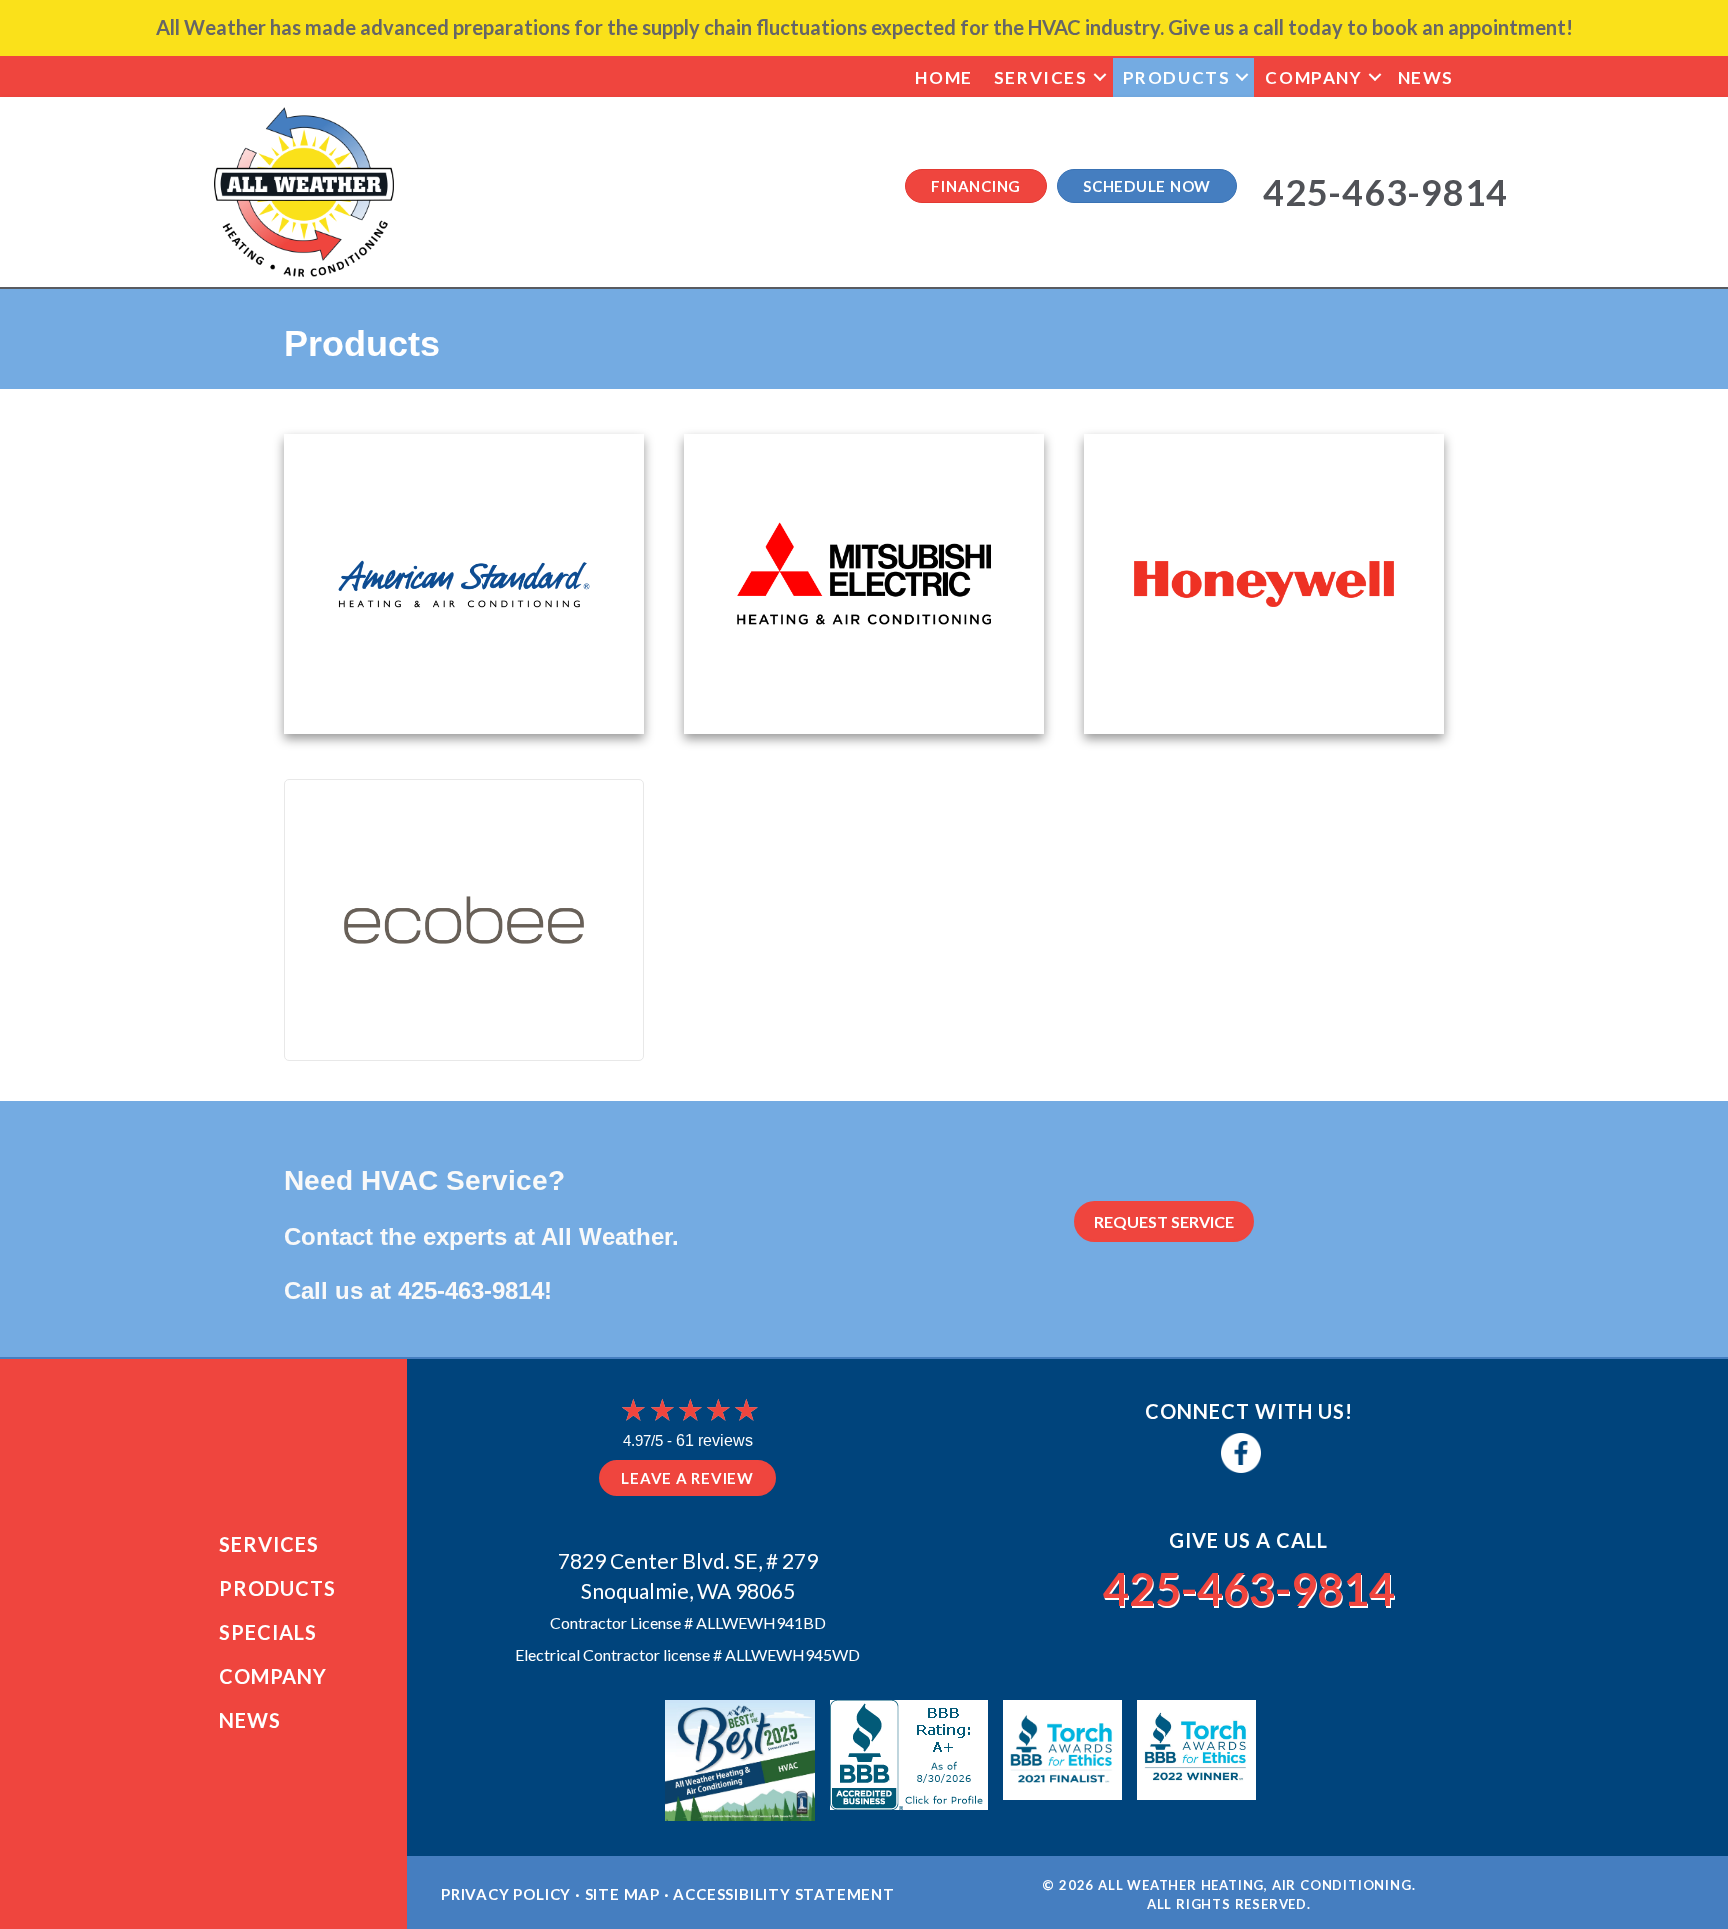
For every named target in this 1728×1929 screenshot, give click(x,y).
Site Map (622, 1894)
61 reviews (714, 1440)
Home (943, 77)
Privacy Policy (506, 1894)
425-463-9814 (471, 1290)
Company (1313, 77)
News (1426, 77)
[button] (1100, 77)
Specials (268, 1632)
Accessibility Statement (783, 1894)
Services (1041, 77)
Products (1177, 77)
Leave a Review (687, 1478)
